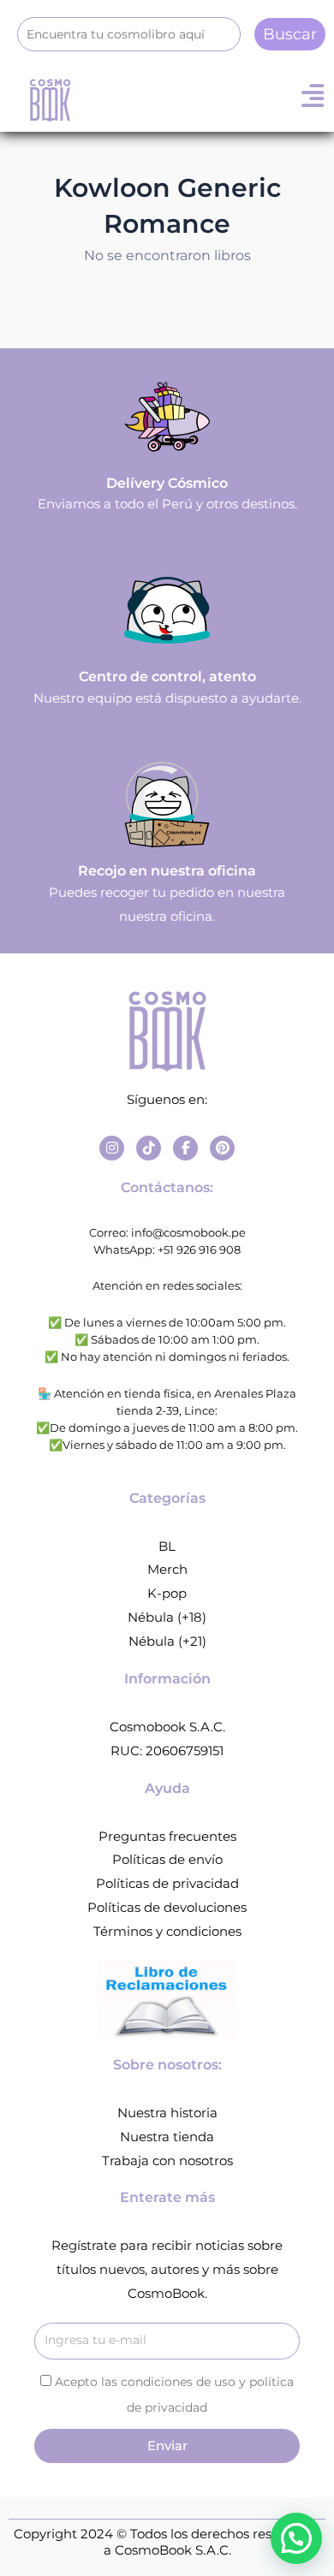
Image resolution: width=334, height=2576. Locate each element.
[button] (296, 2538)
